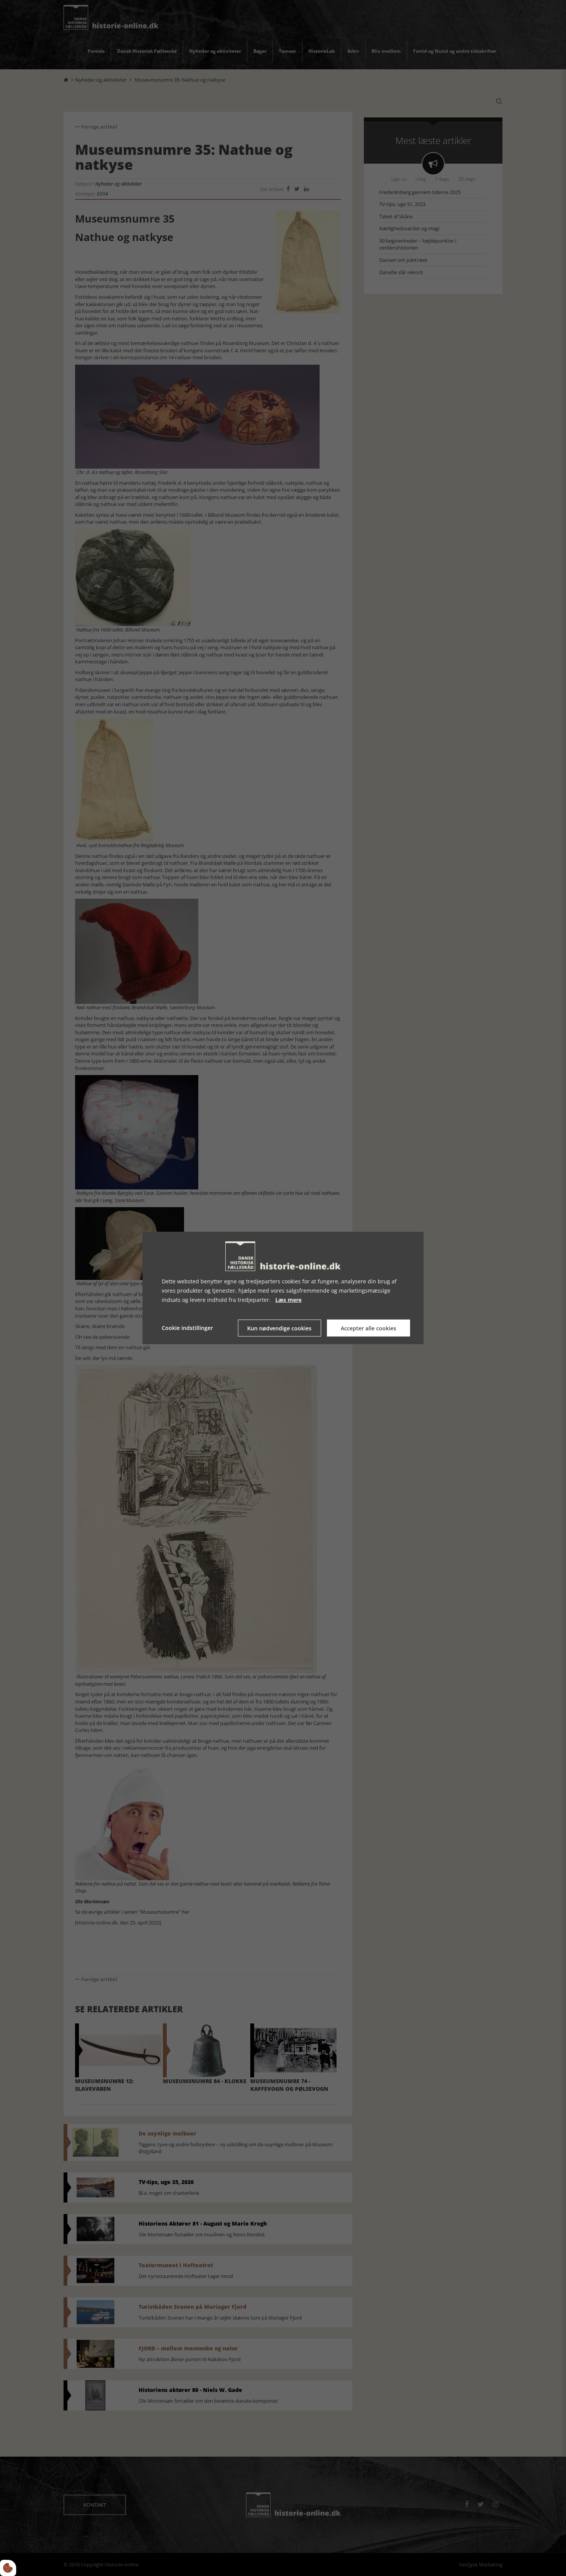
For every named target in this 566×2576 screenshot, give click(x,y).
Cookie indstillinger (187, 1328)
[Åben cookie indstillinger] (8, 2568)
